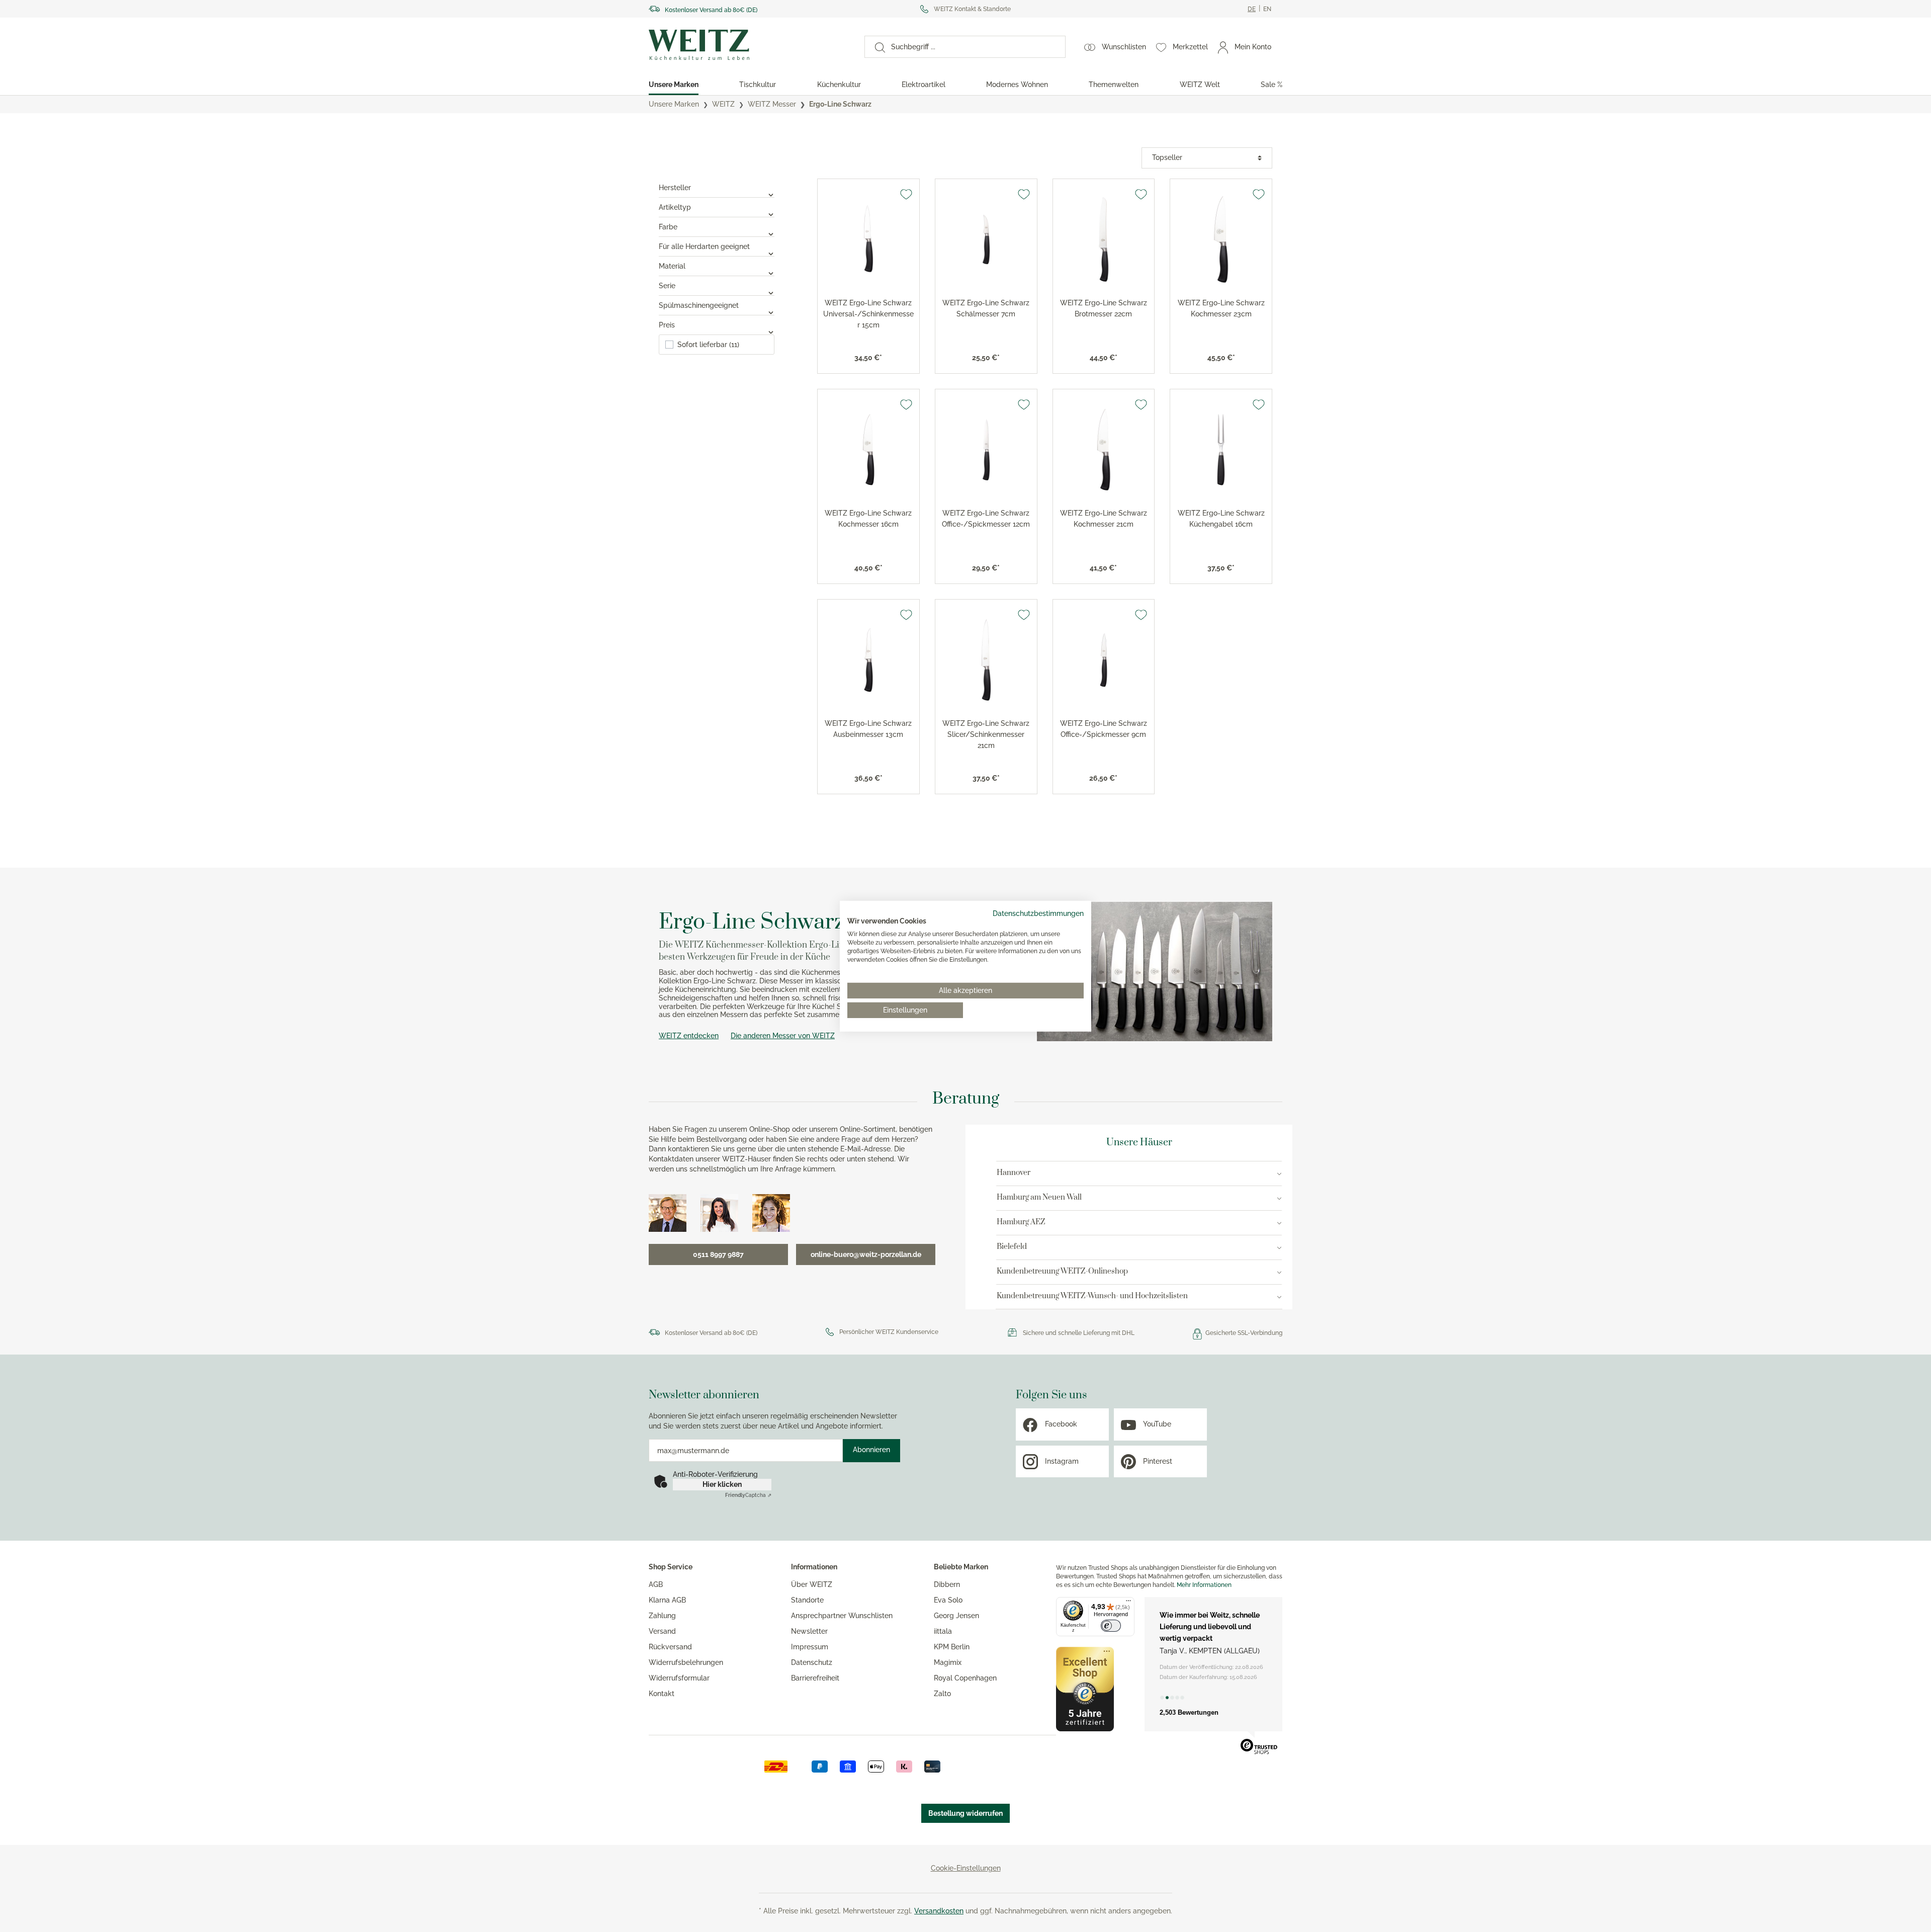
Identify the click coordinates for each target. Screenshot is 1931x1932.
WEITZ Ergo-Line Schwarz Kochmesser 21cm (1104, 519)
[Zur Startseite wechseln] (748, 45)
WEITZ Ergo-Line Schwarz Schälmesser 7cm (986, 308)
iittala (943, 1631)
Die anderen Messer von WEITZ (783, 1036)
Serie (667, 286)
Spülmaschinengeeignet (699, 305)
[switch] (1111, 1626)
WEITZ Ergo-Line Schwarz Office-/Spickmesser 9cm (1104, 729)
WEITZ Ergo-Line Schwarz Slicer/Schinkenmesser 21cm (986, 734)
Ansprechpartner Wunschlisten (842, 1616)
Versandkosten (939, 1911)
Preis (667, 325)
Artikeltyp (675, 207)
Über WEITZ (812, 1584)
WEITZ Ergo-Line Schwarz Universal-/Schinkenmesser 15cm (868, 314)
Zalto (942, 1694)
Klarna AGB (667, 1600)
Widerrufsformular (679, 1678)
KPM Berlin (952, 1647)
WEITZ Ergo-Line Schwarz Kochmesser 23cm (1221, 308)
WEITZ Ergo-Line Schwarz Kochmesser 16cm (868, 519)
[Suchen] (875, 47)
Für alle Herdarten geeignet (704, 246)
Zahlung (662, 1616)
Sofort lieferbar (708, 345)
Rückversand (670, 1647)
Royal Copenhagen (965, 1678)
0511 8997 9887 (718, 1254)
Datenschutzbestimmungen (1038, 913)
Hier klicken (722, 1484)
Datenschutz (812, 1662)
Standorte (807, 1600)
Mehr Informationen (1204, 1585)
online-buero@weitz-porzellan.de (866, 1254)
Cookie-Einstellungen (966, 1868)
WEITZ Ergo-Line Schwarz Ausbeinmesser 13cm (868, 729)
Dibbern (947, 1584)
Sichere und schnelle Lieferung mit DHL (1079, 1333)
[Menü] (1128, 1603)
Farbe (668, 227)
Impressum (810, 1647)
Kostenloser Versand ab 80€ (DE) (711, 10)
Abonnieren (871, 1450)
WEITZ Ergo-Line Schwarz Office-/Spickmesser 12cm (986, 519)
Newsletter (809, 1631)
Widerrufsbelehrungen (686, 1662)
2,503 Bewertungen (1189, 1712)
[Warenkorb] (1281, 47)
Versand (662, 1631)
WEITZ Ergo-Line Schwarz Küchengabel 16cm (1221, 519)
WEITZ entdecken (689, 1036)
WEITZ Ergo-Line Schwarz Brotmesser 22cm (1104, 308)
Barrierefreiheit (815, 1678)
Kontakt (662, 1694)
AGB (656, 1584)
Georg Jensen (956, 1616)
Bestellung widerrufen (965, 1813)
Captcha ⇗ (748, 1495)
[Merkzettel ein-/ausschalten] (906, 194)
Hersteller (675, 188)
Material (672, 266)
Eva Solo (948, 1600)
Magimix (948, 1662)
